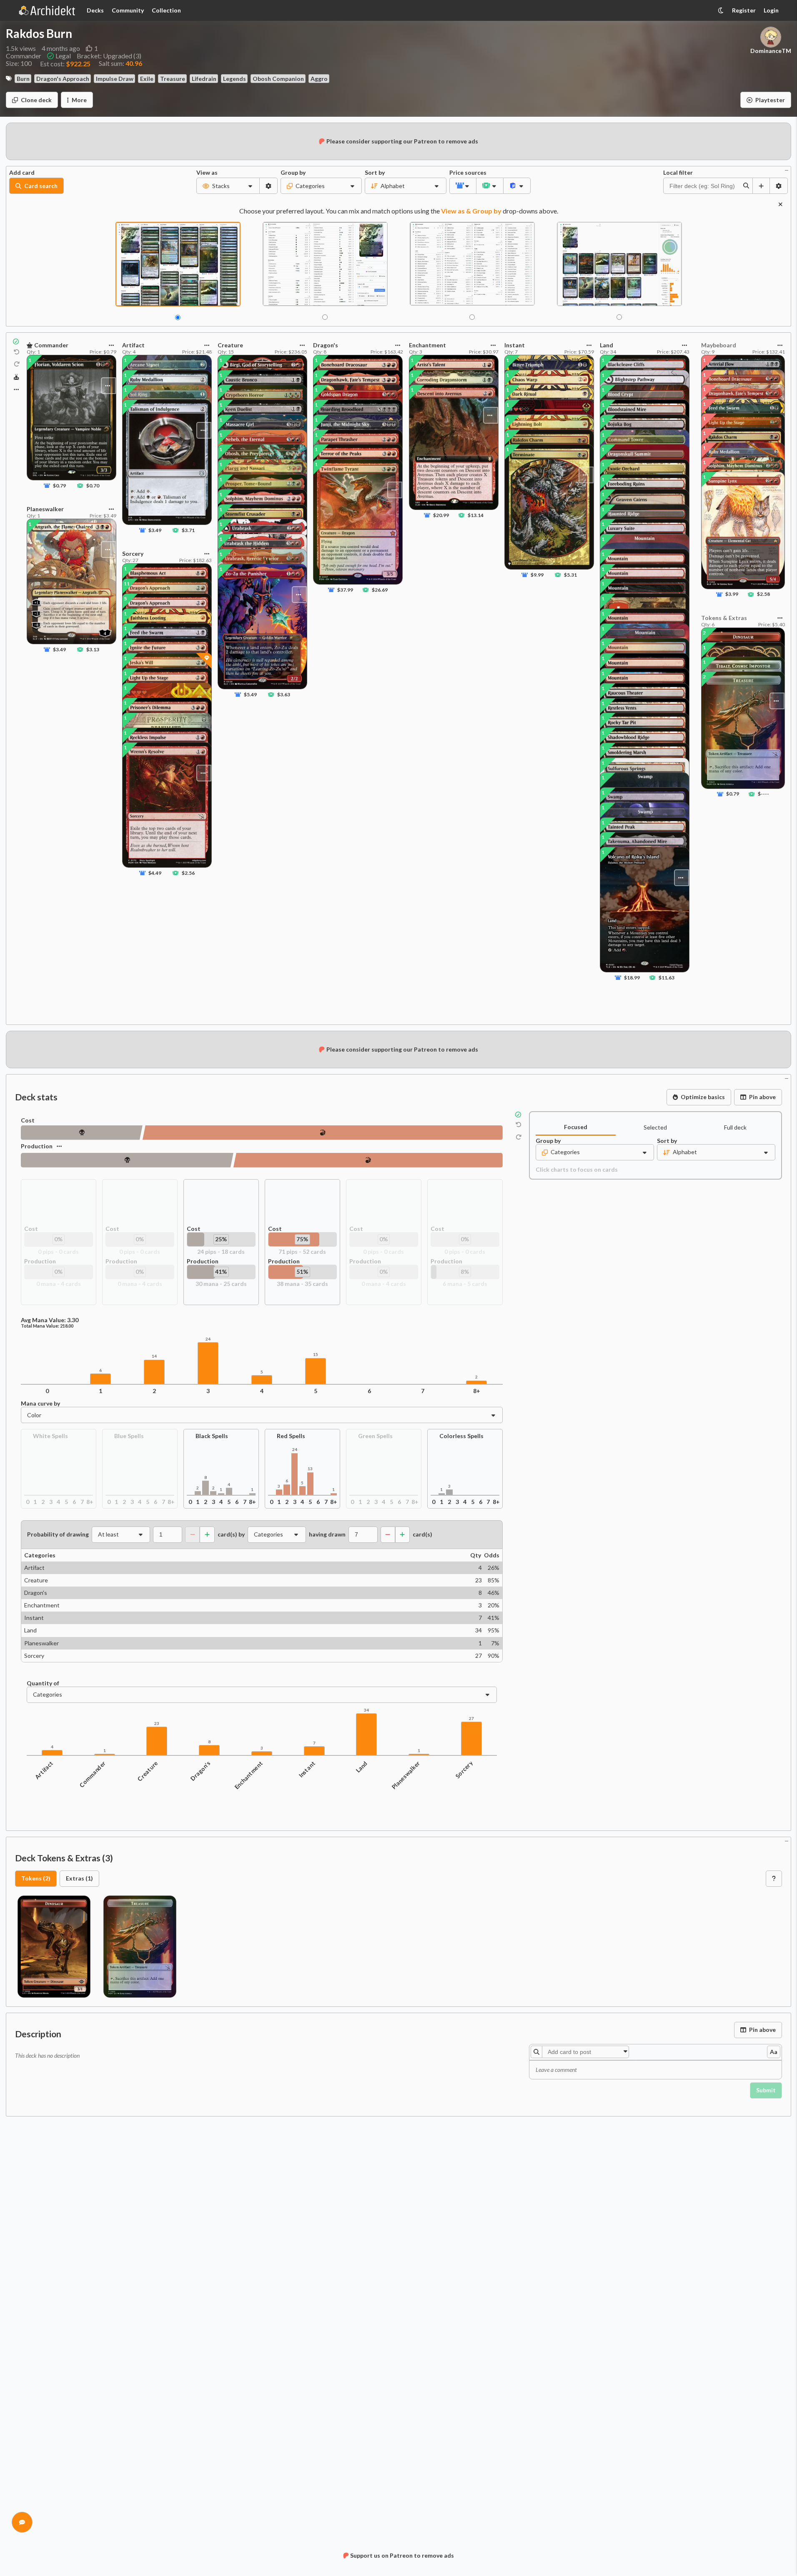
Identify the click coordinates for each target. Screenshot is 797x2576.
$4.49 (155, 873)
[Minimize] (787, 169)
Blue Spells (129, 1436)
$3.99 (732, 594)
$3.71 (188, 530)
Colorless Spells (461, 1436)
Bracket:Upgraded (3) (109, 56)
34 (366, 1710)
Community (128, 10)
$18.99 (632, 978)
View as (207, 173)
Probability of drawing (58, 1534)
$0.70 (93, 486)
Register (744, 10)
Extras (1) (79, 1878)
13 (310, 1469)
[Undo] (17, 352)
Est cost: (65, 64)
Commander (92, 1774)
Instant (307, 1769)
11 (127, 584)
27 (471, 1719)
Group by (293, 173)
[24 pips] (82, 1133)
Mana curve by (40, 1403)
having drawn (327, 1534)
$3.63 (284, 694)
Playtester (770, 100)
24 (208, 1339)
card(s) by (231, 1534)
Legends (234, 79)
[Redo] (17, 364)
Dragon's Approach (63, 79)
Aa (774, 2052)
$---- (763, 794)
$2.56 (188, 873)
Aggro (319, 79)
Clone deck (36, 100)
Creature (148, 1771)
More (79, 100)
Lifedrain (204, 79)
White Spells (50, 1436)
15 (316, 1355)
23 (157, 1724)
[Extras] (16, 389)
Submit (766, 2090)
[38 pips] (368, 1160)
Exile (147, 79)
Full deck (735, 1127)
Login (771, 10)
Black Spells (212, 1436)
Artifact (44, 1770)
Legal (63, 56)
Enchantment (248, 1775)
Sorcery (464, 1769)
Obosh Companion (278, 79)
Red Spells (291, 1436)
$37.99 (346, 590)
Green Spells (375, 1436)
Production (37, 1146)
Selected (655, 1127)
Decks (95, 10)
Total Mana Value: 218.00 (47, 1326)
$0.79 (59, 486)
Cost (28, 1120)
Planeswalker (406, 1775)
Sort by (375, 173)
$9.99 (537, 575)
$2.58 (763, 594)
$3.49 (59, 649)
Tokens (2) (36, 1878)
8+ (477, 1391)
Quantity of (43, 1683)
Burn (23, 79)
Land (362, 1767)
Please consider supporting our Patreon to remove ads (402, 141)
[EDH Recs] (16, 377)
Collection (166, 10)
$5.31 (570, 575)
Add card (22, 173)
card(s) (422, 1534)
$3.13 (93, 649)
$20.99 (441, 515)
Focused (576, 1127)
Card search (41, 186)
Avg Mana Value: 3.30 (50, 1320)
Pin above (762, 1097)
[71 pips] (323, 1133)
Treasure (173, 79)
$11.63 (667, 978)
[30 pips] (127, 1160)
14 (154, 1356)
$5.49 (250, 694)
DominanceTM (771, 51)
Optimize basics (703, 1097)
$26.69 (380, 590)
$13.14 (475, 515)
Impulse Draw (115, 79)
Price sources (463, 173)
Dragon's (201, 1771)
